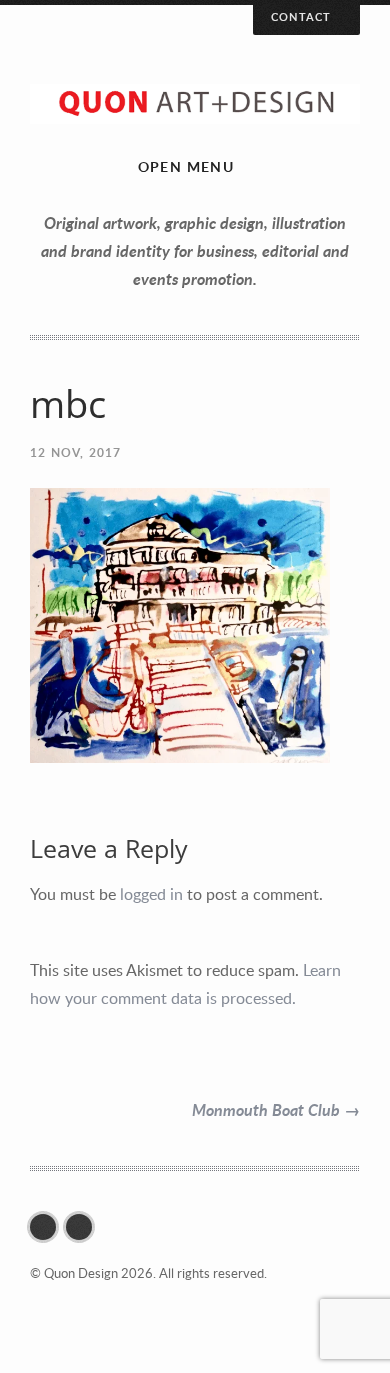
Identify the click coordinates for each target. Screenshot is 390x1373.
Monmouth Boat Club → (276, 1109)
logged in (151, 894)
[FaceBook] (48, 1227)
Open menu (186, 166)
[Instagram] (84, 1227)
